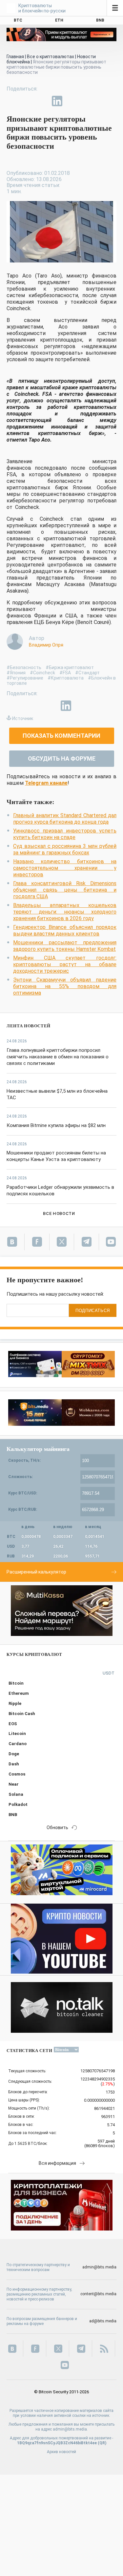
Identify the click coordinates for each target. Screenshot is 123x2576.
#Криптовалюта (66, 678)
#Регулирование (25, 678)
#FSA (65, 673)
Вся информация (57, 2163)
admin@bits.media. (70, 2429)
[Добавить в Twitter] (27, 101)
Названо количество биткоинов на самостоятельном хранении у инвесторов (65, 868)
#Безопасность (24, 667)
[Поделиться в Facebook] (12, 101)
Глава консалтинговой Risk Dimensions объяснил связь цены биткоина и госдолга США (65, 890)
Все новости (59, 1213)
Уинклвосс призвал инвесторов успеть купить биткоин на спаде (65, 834)
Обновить (57, 1827)
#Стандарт (87, 673)
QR (102, 2443)
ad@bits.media (103, 2321)
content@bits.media (98, 2294)
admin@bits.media (99, 2267)
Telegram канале (46, 783)
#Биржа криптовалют (70, 667)
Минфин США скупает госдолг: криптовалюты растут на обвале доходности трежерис (65, 964)
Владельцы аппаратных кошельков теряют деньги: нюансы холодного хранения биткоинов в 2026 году (65, 912)
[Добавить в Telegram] (42, 101)
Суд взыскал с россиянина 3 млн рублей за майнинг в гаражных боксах (65, 849)
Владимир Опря (46, 645)
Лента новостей (29, 1026)
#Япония (16, 673)
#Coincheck (42, 673)
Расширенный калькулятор (36, 1572)
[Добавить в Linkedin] (57, 101)
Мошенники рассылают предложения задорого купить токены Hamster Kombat (65, 946)
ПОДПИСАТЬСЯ (93, 1311)
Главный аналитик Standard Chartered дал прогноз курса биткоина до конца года (65, 819)
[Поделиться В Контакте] (72, 101)
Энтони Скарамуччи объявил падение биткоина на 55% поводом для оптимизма (65, 986)
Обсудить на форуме (62, 758)
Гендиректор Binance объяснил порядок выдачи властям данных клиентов (65, 930)
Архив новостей (61, 2452)
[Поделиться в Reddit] (87, 101)
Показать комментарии (61, 736)
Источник (23, 718)
